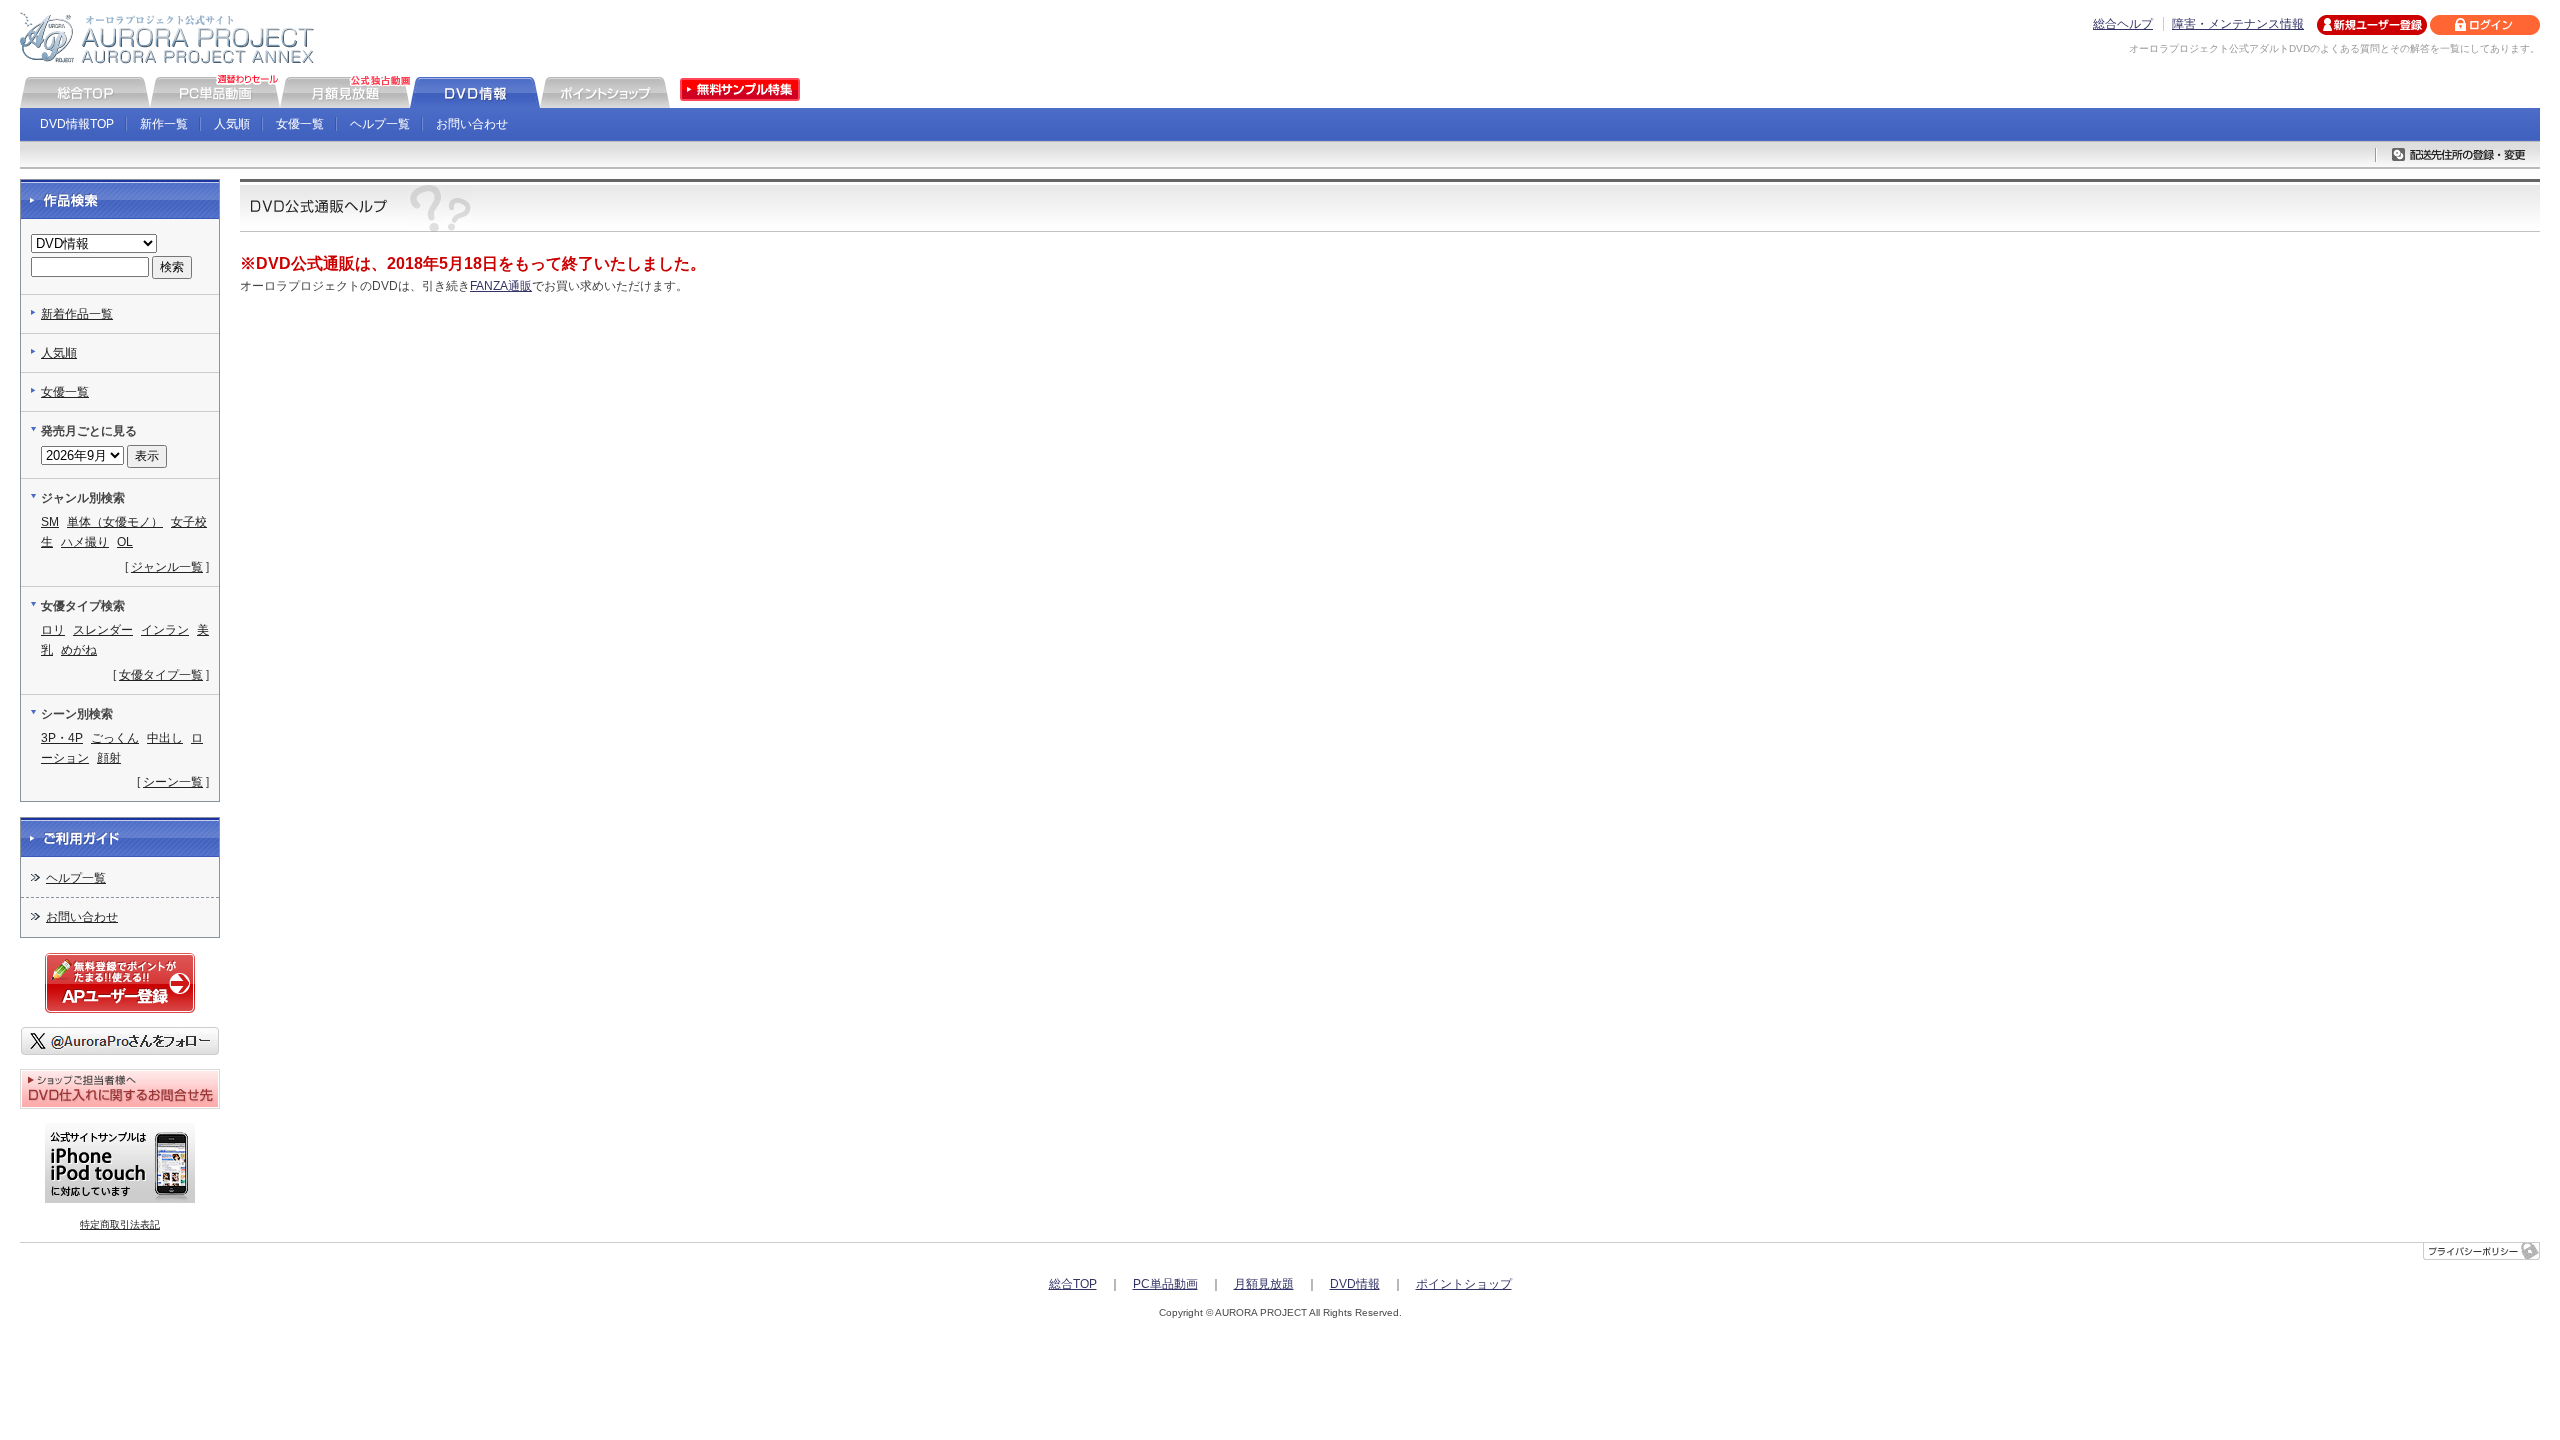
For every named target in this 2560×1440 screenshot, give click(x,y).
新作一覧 (164, 124)
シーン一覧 (173, 782)
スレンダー (103, 630)
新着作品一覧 (77, 314)
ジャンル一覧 (167, 567)
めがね (79, 650)
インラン (165, 630)
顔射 (109, 758)
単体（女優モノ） (115, 522)
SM (50, 522)
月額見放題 (1264, 1284)
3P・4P (62, 738)
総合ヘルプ (2123, 24)
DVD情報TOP (77, 124)
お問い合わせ (472, 124)
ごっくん (115, 738)
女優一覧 (300, 124)
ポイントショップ (1464, 1284)
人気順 (232, 124)
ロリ (53, 630)
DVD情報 (1355, 1284)
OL (125, 542)
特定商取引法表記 (120, 1224)
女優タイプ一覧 (161, 675)
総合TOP (1073, 1284)
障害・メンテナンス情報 (2238, 24)
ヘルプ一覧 (380, 124)
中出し (165, 738)
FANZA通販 (501, 286)
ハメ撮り (85, 542)
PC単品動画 (1165, 1284)
